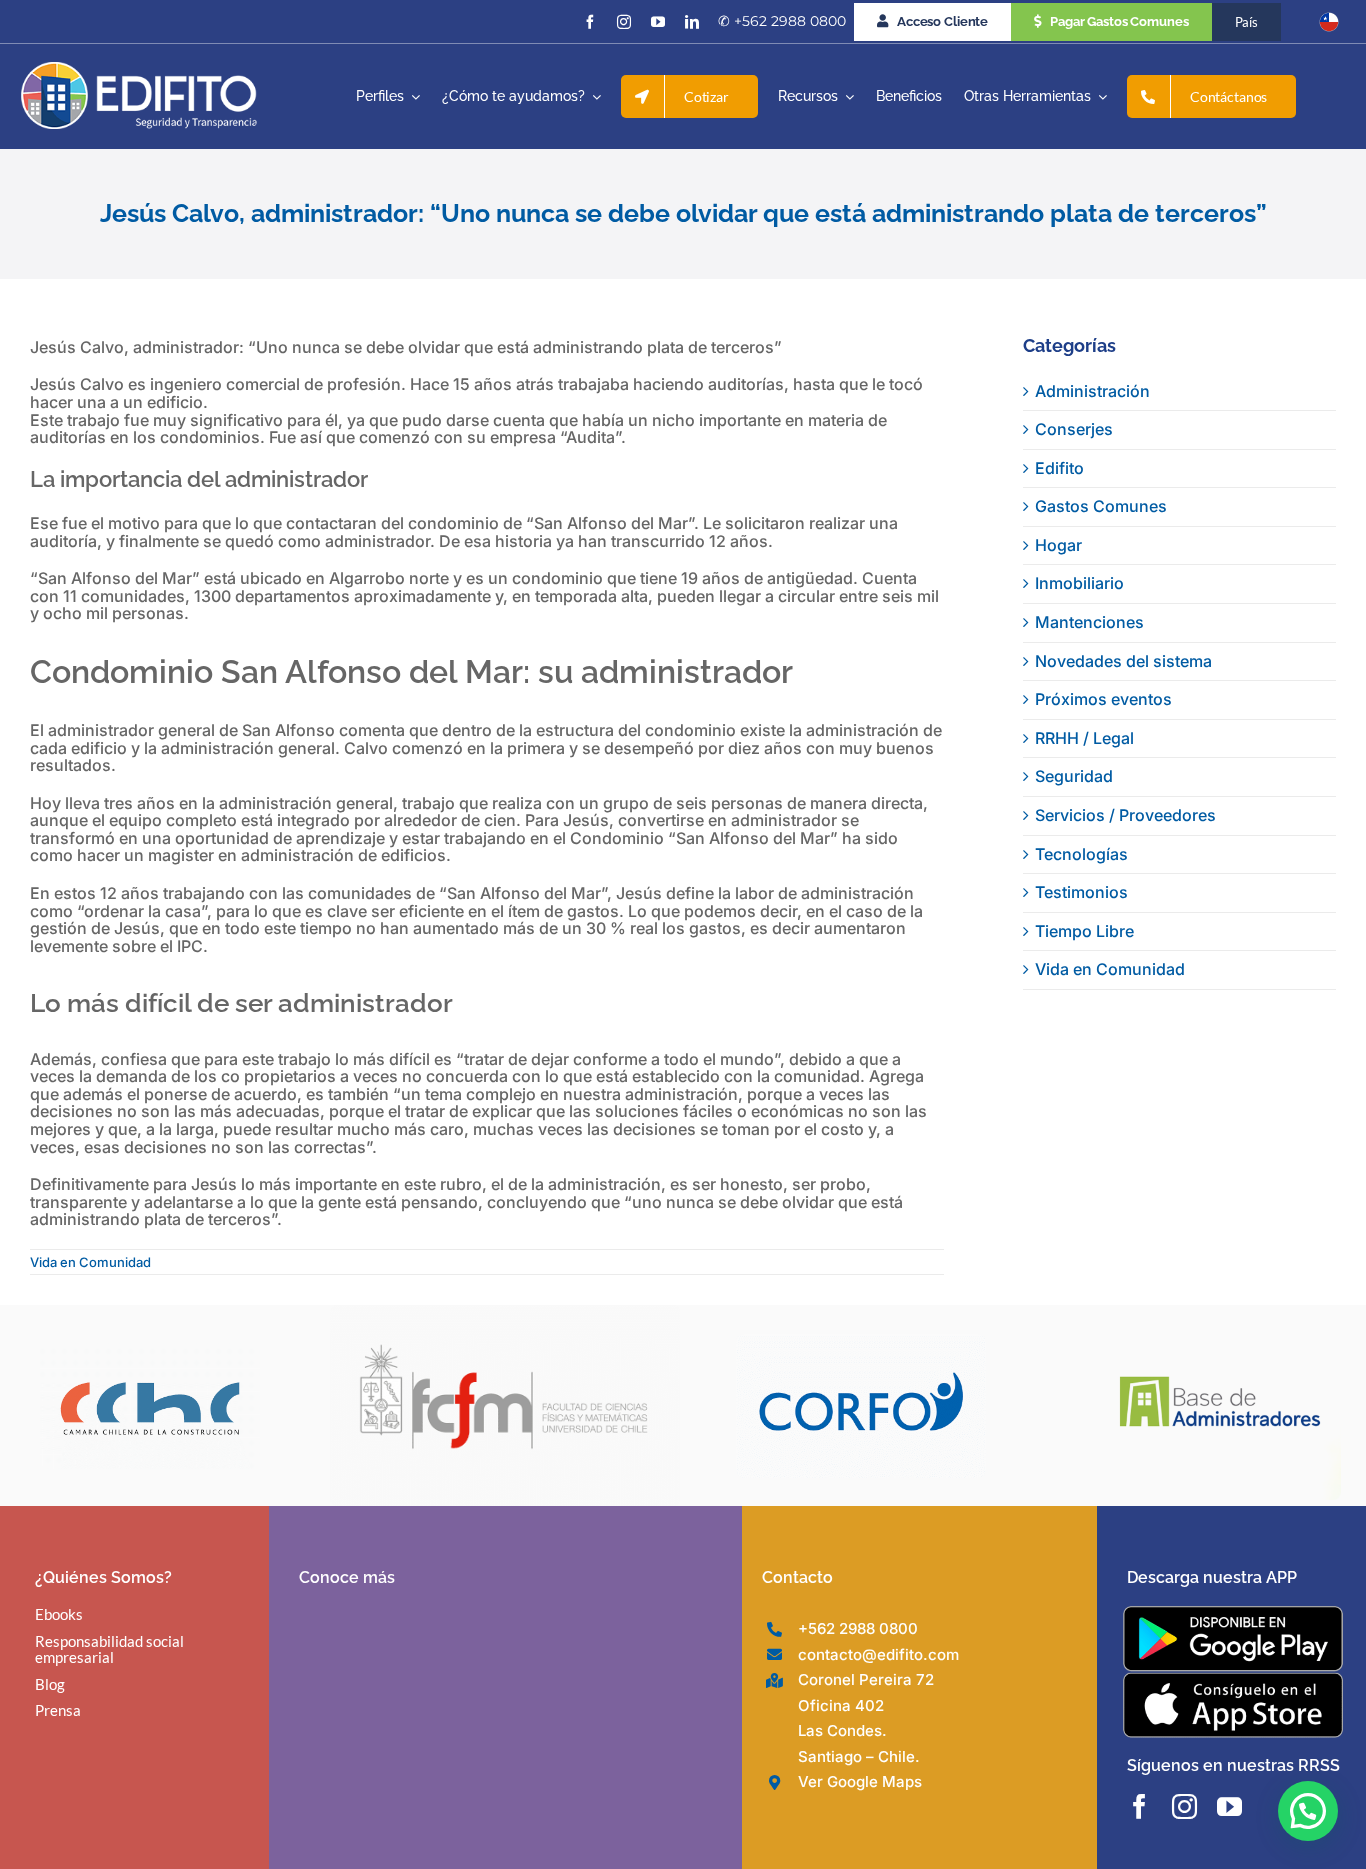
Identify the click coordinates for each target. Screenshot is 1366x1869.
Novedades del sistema (1123, 661)
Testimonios (1081, 892)
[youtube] (658, 22)
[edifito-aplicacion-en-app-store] (1233, 1680)
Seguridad (1074, 776)
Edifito (1059, 468)
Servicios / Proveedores (1125, 815)
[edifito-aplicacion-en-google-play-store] (1233, 1614)
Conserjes (1074, 429)
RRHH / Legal (1084, 738)
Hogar (1058, 545)
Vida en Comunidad (90, 1262)
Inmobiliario (1079, 583)
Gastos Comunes (1101, 506)
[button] (1308, 1811)
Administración (1092, 391)
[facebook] (590, 22)
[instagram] (624, 22)
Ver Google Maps (860, 1781)
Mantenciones (1089, 622)
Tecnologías (1081, 854)
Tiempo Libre (1084, 931)
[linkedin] (692, 22)
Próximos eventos (1103, 699)
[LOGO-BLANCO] (139, 70)
